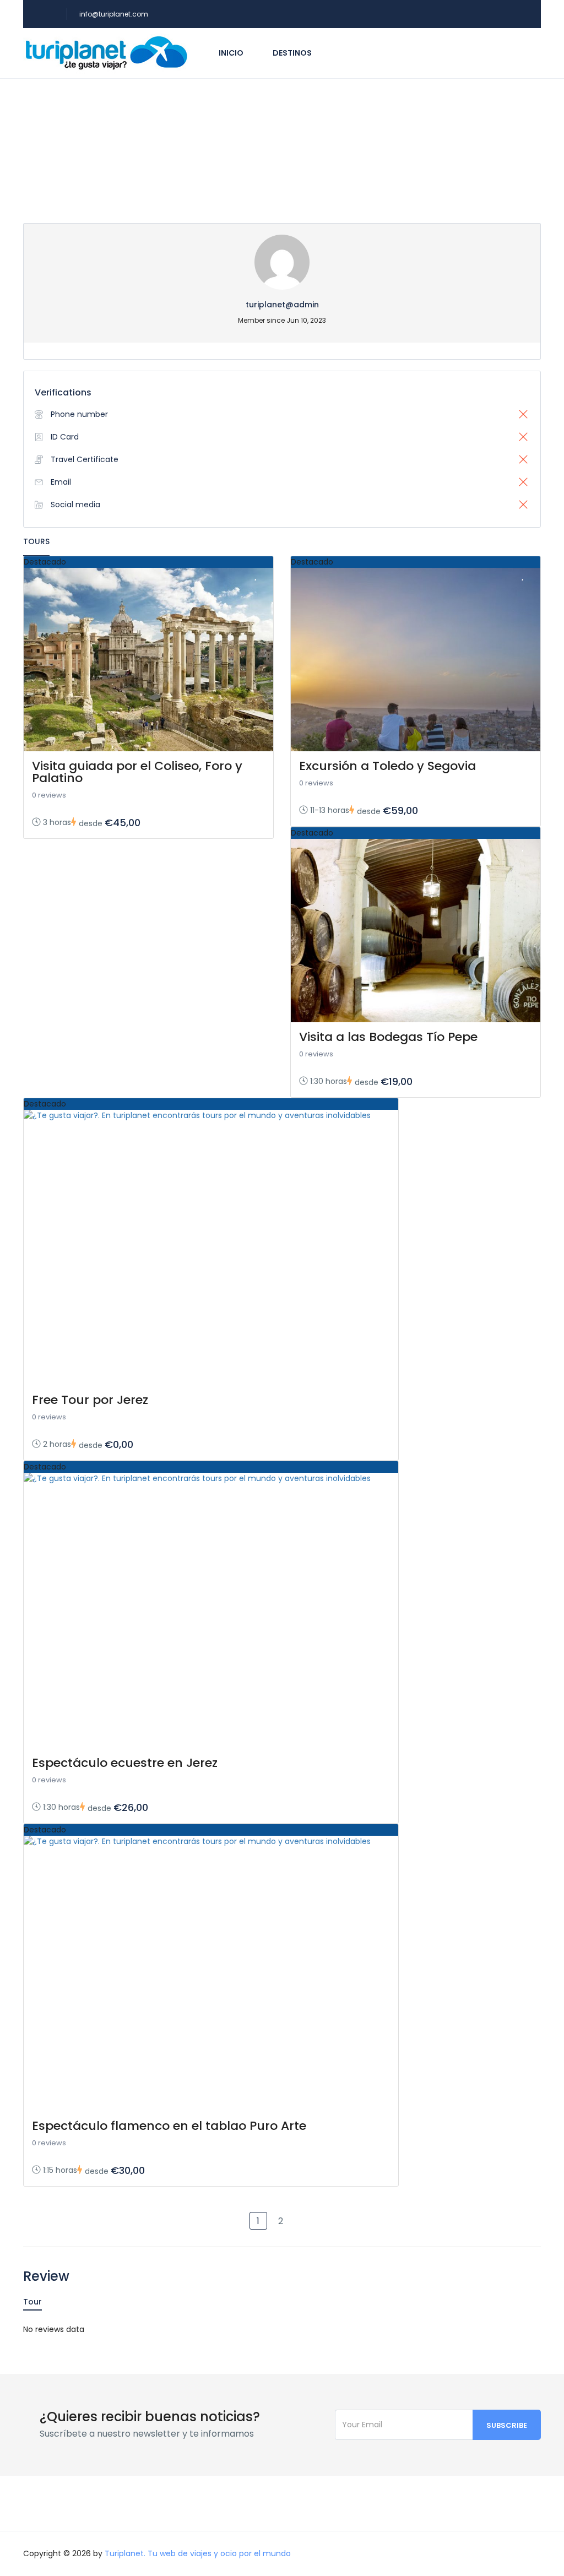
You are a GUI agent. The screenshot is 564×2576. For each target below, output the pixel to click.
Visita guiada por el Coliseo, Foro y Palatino (137, 772)
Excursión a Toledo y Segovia (387, 766)
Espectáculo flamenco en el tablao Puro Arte (169, 2126)
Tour (32, 2302)
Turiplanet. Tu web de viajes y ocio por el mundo (198, 2553)
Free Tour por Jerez (90, 1400)
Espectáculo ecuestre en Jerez (125, 1763)
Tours (36, 541)
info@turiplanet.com (114, 14)
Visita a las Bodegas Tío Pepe (388, 1037)
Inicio (231, 53)
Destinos (292, 53)
